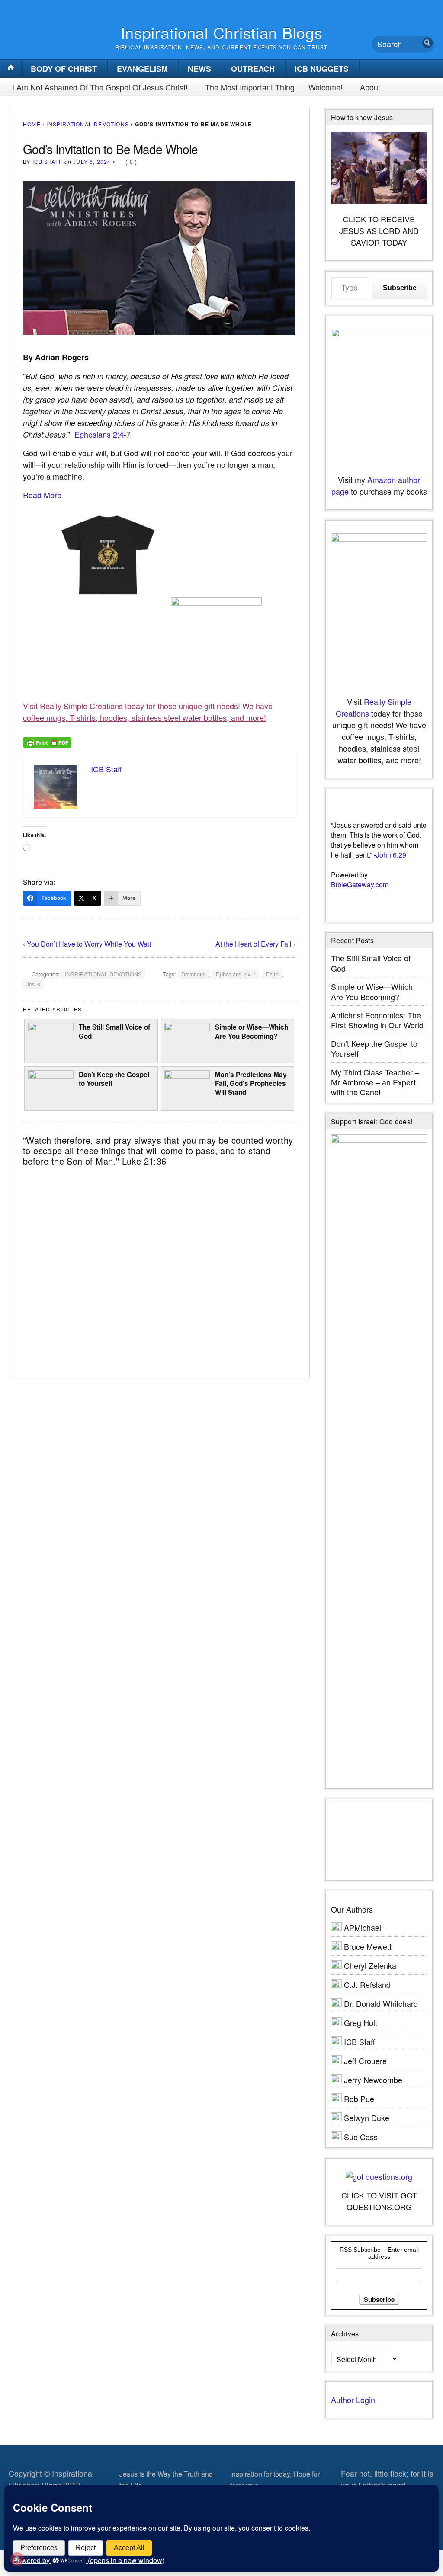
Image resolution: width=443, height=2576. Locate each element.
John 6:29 (391, 855)
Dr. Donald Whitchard (381, 2003)
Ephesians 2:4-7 (103, 434)
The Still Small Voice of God (114, 1032)
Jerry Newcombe (373, 2080)
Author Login (353, 2400)
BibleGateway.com (360, 885)
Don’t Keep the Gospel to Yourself (114, 1079)
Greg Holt (361, 2022)
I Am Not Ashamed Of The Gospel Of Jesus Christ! (100, 87)
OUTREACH (253, 69)
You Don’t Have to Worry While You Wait (89, 944)
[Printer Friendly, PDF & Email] (47, 742)
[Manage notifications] (17, 2559)
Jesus (33, 984)
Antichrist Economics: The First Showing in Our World (377, 1020)
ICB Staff (48, 162)
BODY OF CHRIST (64, 69)
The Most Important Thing (250, 87)
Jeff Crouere (365, 2061)
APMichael (363, 1927)
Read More (42, 495)
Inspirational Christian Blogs (222, 32)
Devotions (193, 974)
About (370, 87)
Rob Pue (359, 2099)
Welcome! (326, 87)
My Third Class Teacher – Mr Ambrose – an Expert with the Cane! (375, 1082)
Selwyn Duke (367, 2118)
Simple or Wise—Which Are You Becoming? (252, 1032)
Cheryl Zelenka (370, 1965)
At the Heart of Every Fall (254, 944)
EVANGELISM (142, 69)
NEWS (199, 69)
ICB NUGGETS (322, 69)
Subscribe (400, 288)
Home (32, 124)
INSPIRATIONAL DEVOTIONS (88, 124)
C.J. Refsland (367, 1984)
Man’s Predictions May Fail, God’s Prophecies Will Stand (251, 1083)
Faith (272, 974)
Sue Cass (361, 2137)
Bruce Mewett (368, 1946)
